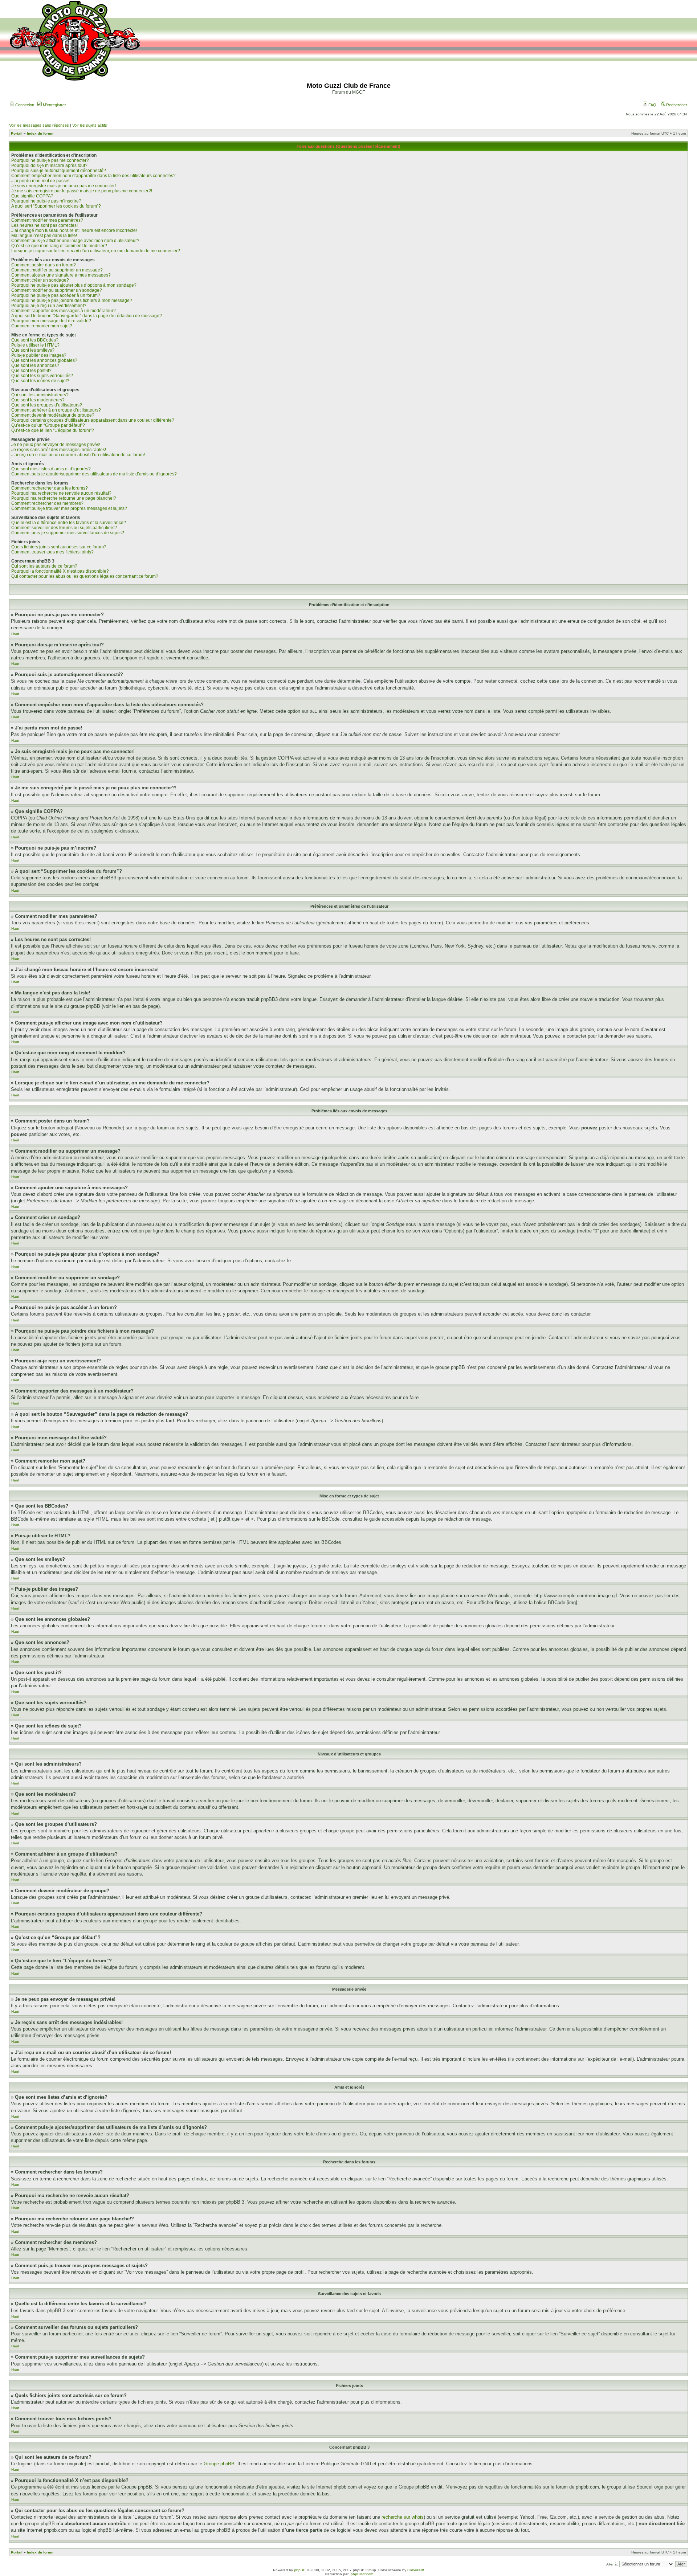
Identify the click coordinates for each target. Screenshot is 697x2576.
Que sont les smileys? (33, 350)
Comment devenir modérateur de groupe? (53, 415)
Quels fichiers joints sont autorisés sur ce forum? (59, 547)
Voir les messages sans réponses (39, 125)
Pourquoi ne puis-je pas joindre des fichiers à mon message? (72, 300)
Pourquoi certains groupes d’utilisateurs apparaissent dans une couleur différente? (93, 420)
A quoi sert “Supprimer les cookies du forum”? (56, 206)
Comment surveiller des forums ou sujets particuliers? (64, 528)
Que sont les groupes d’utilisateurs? (47, 405)
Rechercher (676, 105)
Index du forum (40, 133)
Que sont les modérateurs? (38, 400)
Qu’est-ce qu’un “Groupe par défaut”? (48, 425)
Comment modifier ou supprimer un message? (57, 270)
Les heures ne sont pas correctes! (44, 225)
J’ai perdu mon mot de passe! (40, 181)
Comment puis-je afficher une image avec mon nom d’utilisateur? (75, 241)
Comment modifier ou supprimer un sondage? (57, 290)
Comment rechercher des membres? (47, 503)
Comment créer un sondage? (40, 280)
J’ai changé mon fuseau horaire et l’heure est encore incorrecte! (74, 230)
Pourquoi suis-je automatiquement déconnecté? (59, 171)
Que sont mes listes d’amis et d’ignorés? (51, 469)
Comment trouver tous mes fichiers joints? (52, 552)
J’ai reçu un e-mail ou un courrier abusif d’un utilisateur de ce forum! (78, 455)
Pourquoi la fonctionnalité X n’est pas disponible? (60, 571)
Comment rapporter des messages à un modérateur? (64, 311)
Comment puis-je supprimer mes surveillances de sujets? (68, 533)
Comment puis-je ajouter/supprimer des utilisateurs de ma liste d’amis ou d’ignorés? (94, 474)
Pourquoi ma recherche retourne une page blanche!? (64, 498)
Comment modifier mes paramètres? (47, 220)
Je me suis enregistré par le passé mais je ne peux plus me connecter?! (82, 191)
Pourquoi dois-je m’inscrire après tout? (49, 165)
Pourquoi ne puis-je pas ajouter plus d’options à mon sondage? (74, 285)
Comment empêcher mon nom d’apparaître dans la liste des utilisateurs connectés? (93, 176)
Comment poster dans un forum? (44, 265)
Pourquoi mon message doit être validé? (51, 321)
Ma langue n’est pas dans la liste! (44, 236)
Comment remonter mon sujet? (42, 326)
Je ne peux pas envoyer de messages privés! (56, 445)
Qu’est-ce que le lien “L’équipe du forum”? (53, 430)
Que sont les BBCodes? (35, 340)
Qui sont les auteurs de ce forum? (44, 566)
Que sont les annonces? (35, 365)
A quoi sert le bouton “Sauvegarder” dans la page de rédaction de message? (87, 316)
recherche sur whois (403, 2517)
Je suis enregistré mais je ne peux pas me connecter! (64, 186)
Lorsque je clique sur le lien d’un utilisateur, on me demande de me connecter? (96, 251)
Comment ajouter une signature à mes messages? (61, 275)
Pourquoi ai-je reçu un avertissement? (49, 306)
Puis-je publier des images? (39, 355)
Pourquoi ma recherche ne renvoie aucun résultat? (61, 493)
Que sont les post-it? (31, 371)
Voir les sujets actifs (90, 125)
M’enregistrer (54, 105)
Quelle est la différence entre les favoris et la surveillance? (69, 523)
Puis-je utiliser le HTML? (35, 345)
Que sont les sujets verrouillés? (42, 376)
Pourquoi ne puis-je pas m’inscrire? (46, 201)
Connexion (24, 105)
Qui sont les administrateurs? (40, 395)
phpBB (300, 2570)
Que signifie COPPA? (32, 196)
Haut (15, 634)
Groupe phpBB (219, 2464)
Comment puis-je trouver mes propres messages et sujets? (69, 508)
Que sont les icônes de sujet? (40, 381)
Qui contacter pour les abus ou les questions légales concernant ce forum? (85, 576)
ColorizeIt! (416, 2570)
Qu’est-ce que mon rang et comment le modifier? (59, 246)
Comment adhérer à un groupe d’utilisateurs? (56, 410)
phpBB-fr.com (362, 2574)
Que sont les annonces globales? (44, 360)
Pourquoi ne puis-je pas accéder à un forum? (56, 295)
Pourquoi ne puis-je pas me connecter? (50, 160)
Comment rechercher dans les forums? (50, 488)
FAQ (652, 105)
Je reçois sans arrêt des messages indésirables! (59, 450)
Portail (17, 133)
